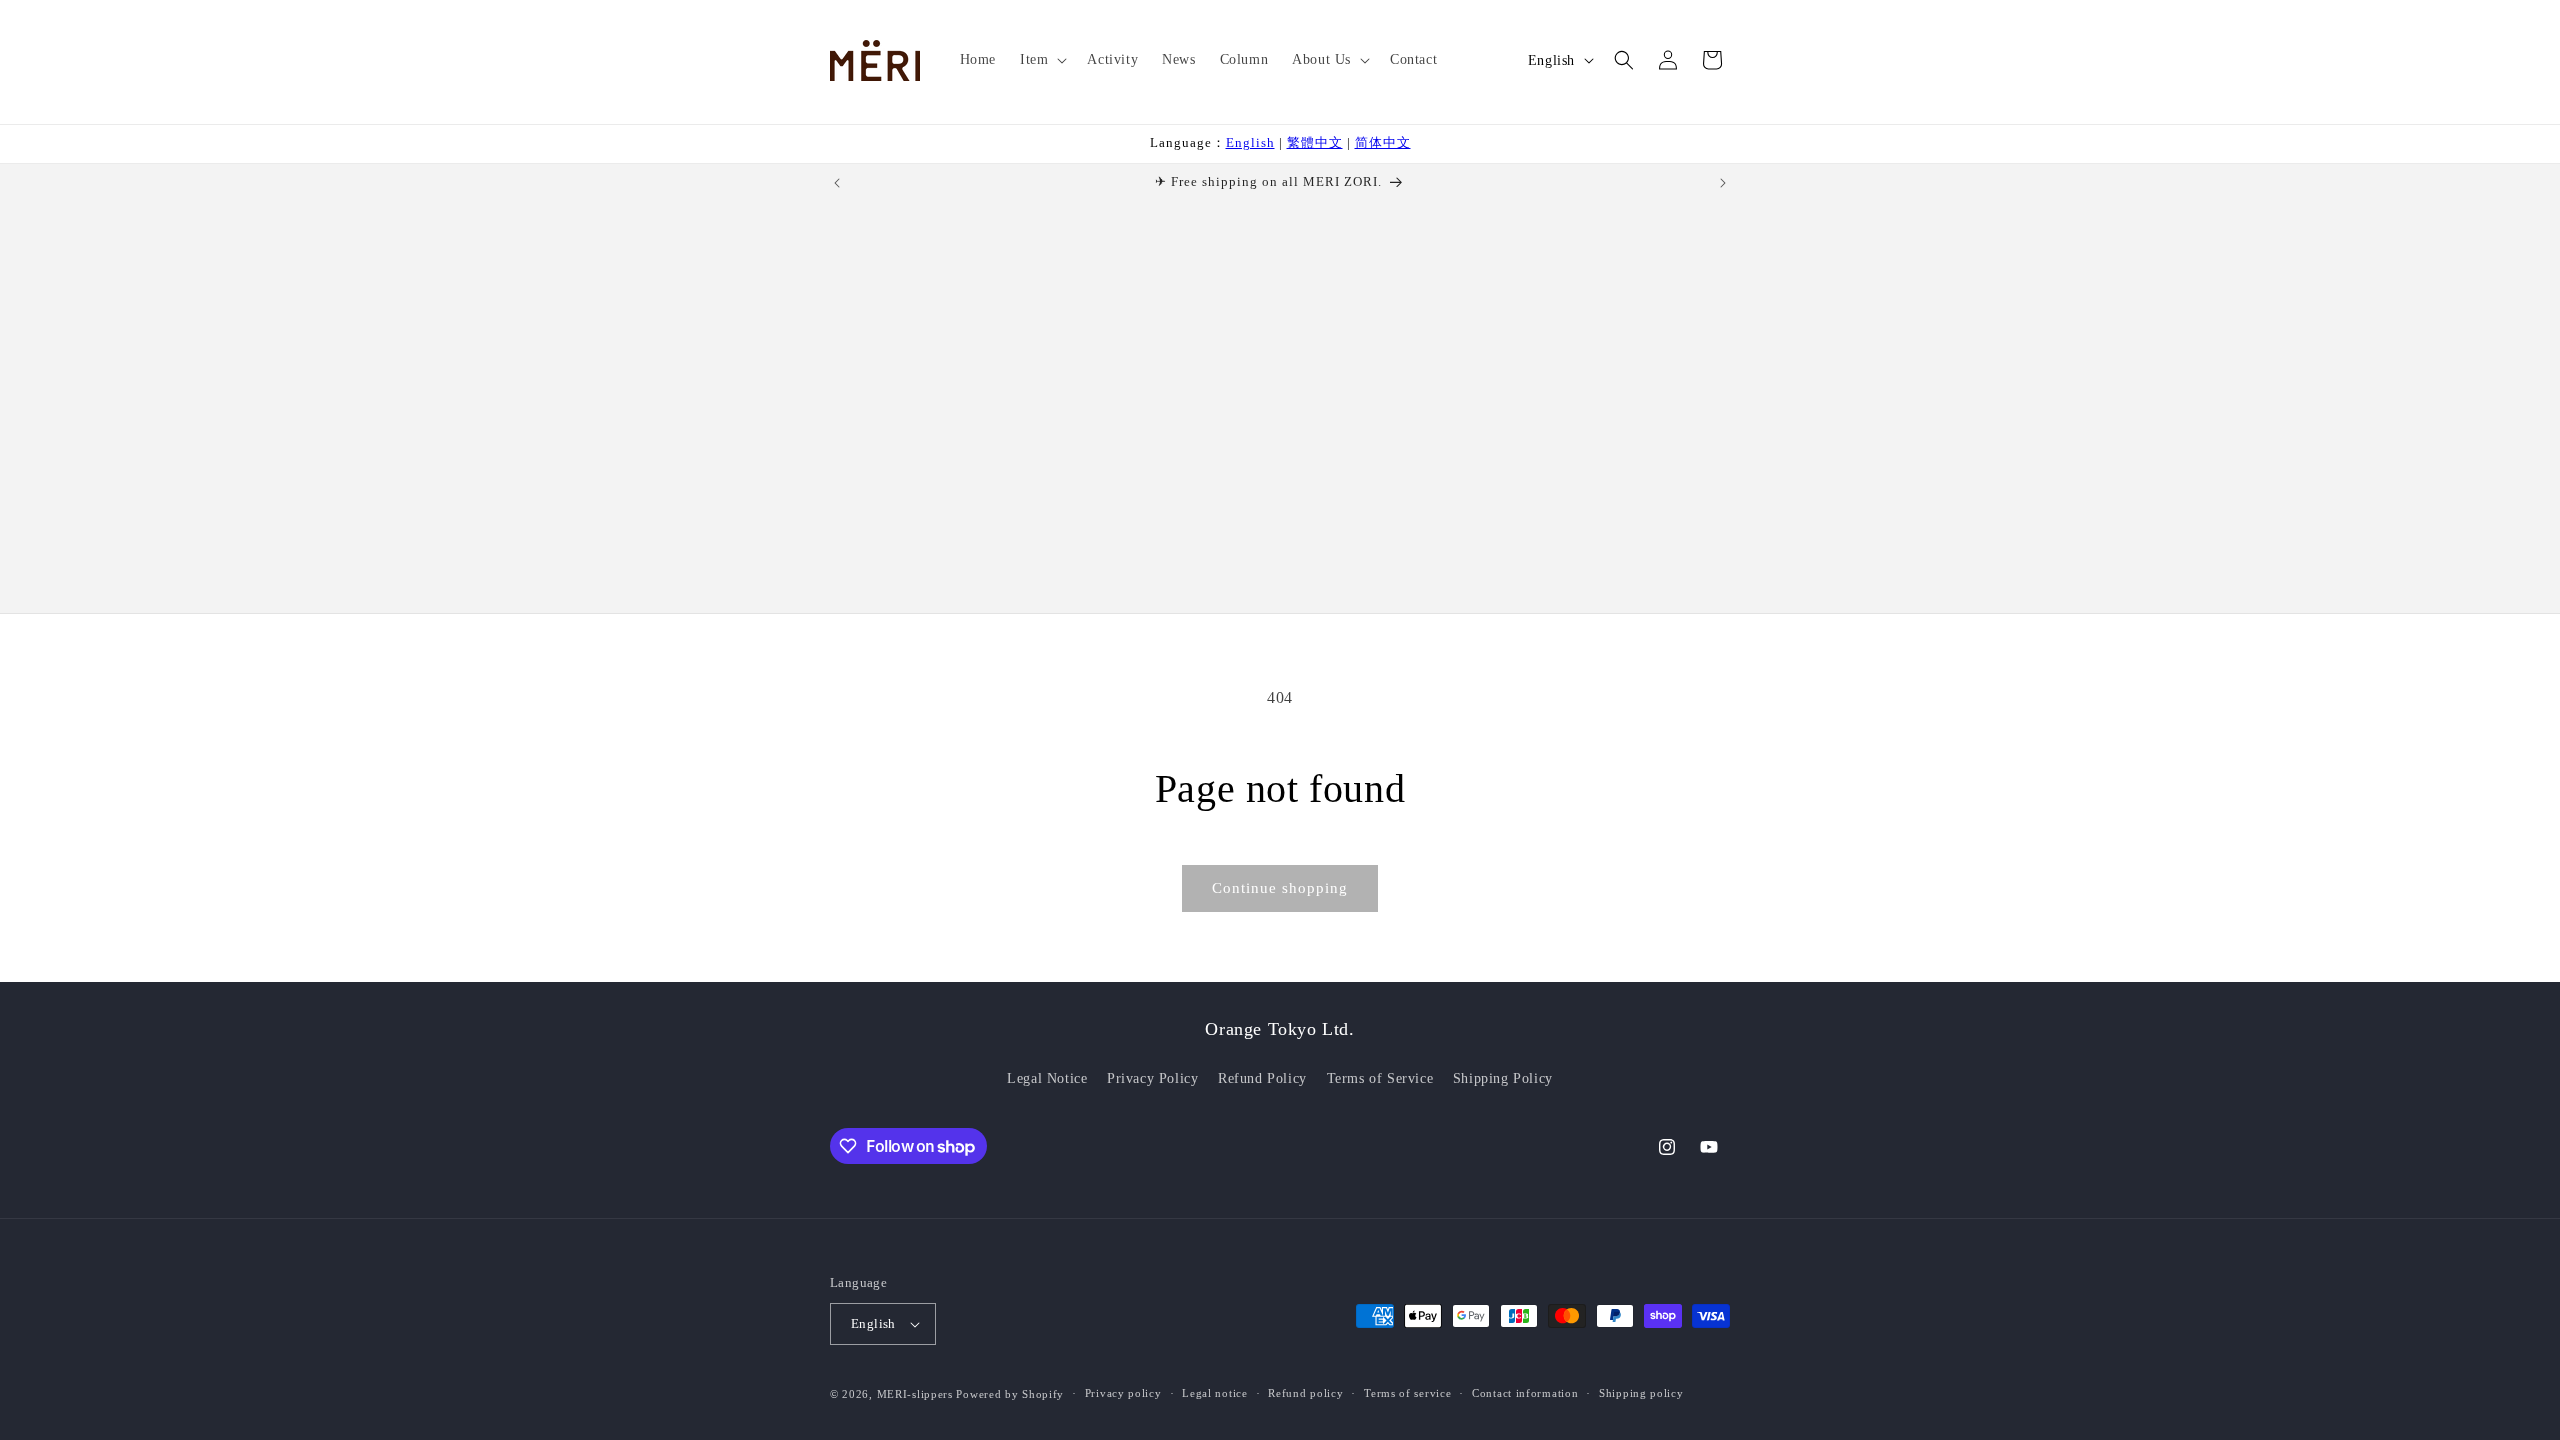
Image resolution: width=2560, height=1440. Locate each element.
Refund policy (1305, 1393)
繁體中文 (1315, 142)
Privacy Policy (1152, 1078)
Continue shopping (1280, 888)
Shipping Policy (1503, 1078)
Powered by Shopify (1010, 1394)
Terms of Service (1380, 1078)
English (1250, 142)
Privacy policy (1123, 1393)
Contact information (1525, 1393)
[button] (1041, 60)
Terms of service (1407, 1393)
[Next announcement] (1723, 183)
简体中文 (1383, 142)
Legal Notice (1047, 1078)
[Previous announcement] (837, 183)
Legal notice (1214, 1393)
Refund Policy (1262, 1078)
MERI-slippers (915, 1394)
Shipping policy (1641, 1393)
